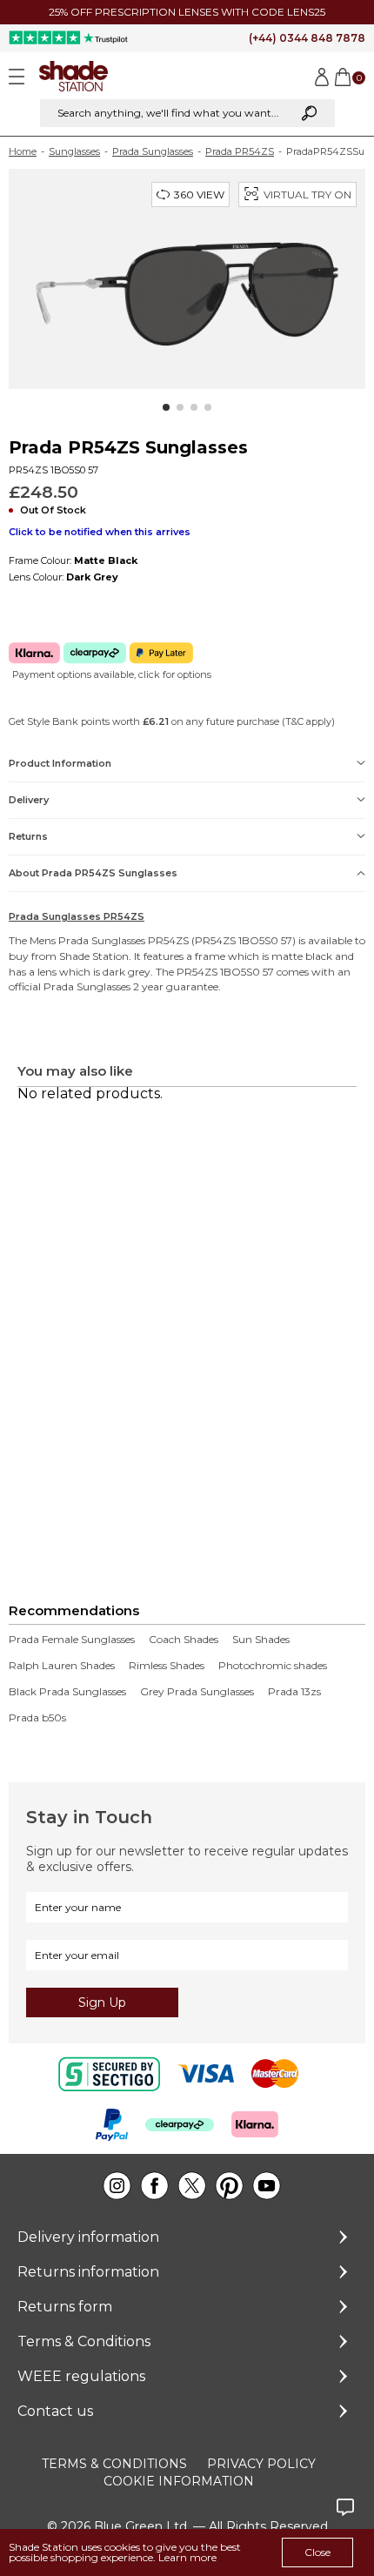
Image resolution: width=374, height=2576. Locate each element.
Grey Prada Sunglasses (197, 1692)
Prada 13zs (294, 1692)
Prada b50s (37, 1718)
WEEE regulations (81, 2376)
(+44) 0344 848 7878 (307, 38)
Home (23, 151)
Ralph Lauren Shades (62, 1666)
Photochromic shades (273, 1666)
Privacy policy (261, 2464)
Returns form (65, 2307)
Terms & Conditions (84, 2341)
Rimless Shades (167, 1666)
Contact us (55, 2411)
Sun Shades (261, 1640)
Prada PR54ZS (240, 151)
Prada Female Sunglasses (72, 1640)
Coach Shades (184, 1640)
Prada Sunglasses (153, 151)
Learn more (187, 2557)
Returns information (88, 2272)
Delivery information (88, 2237)
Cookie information (179, 2481)
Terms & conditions (114, 2464)
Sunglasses (74, 151)
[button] (166, 407)
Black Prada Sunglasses (67, 1692)
